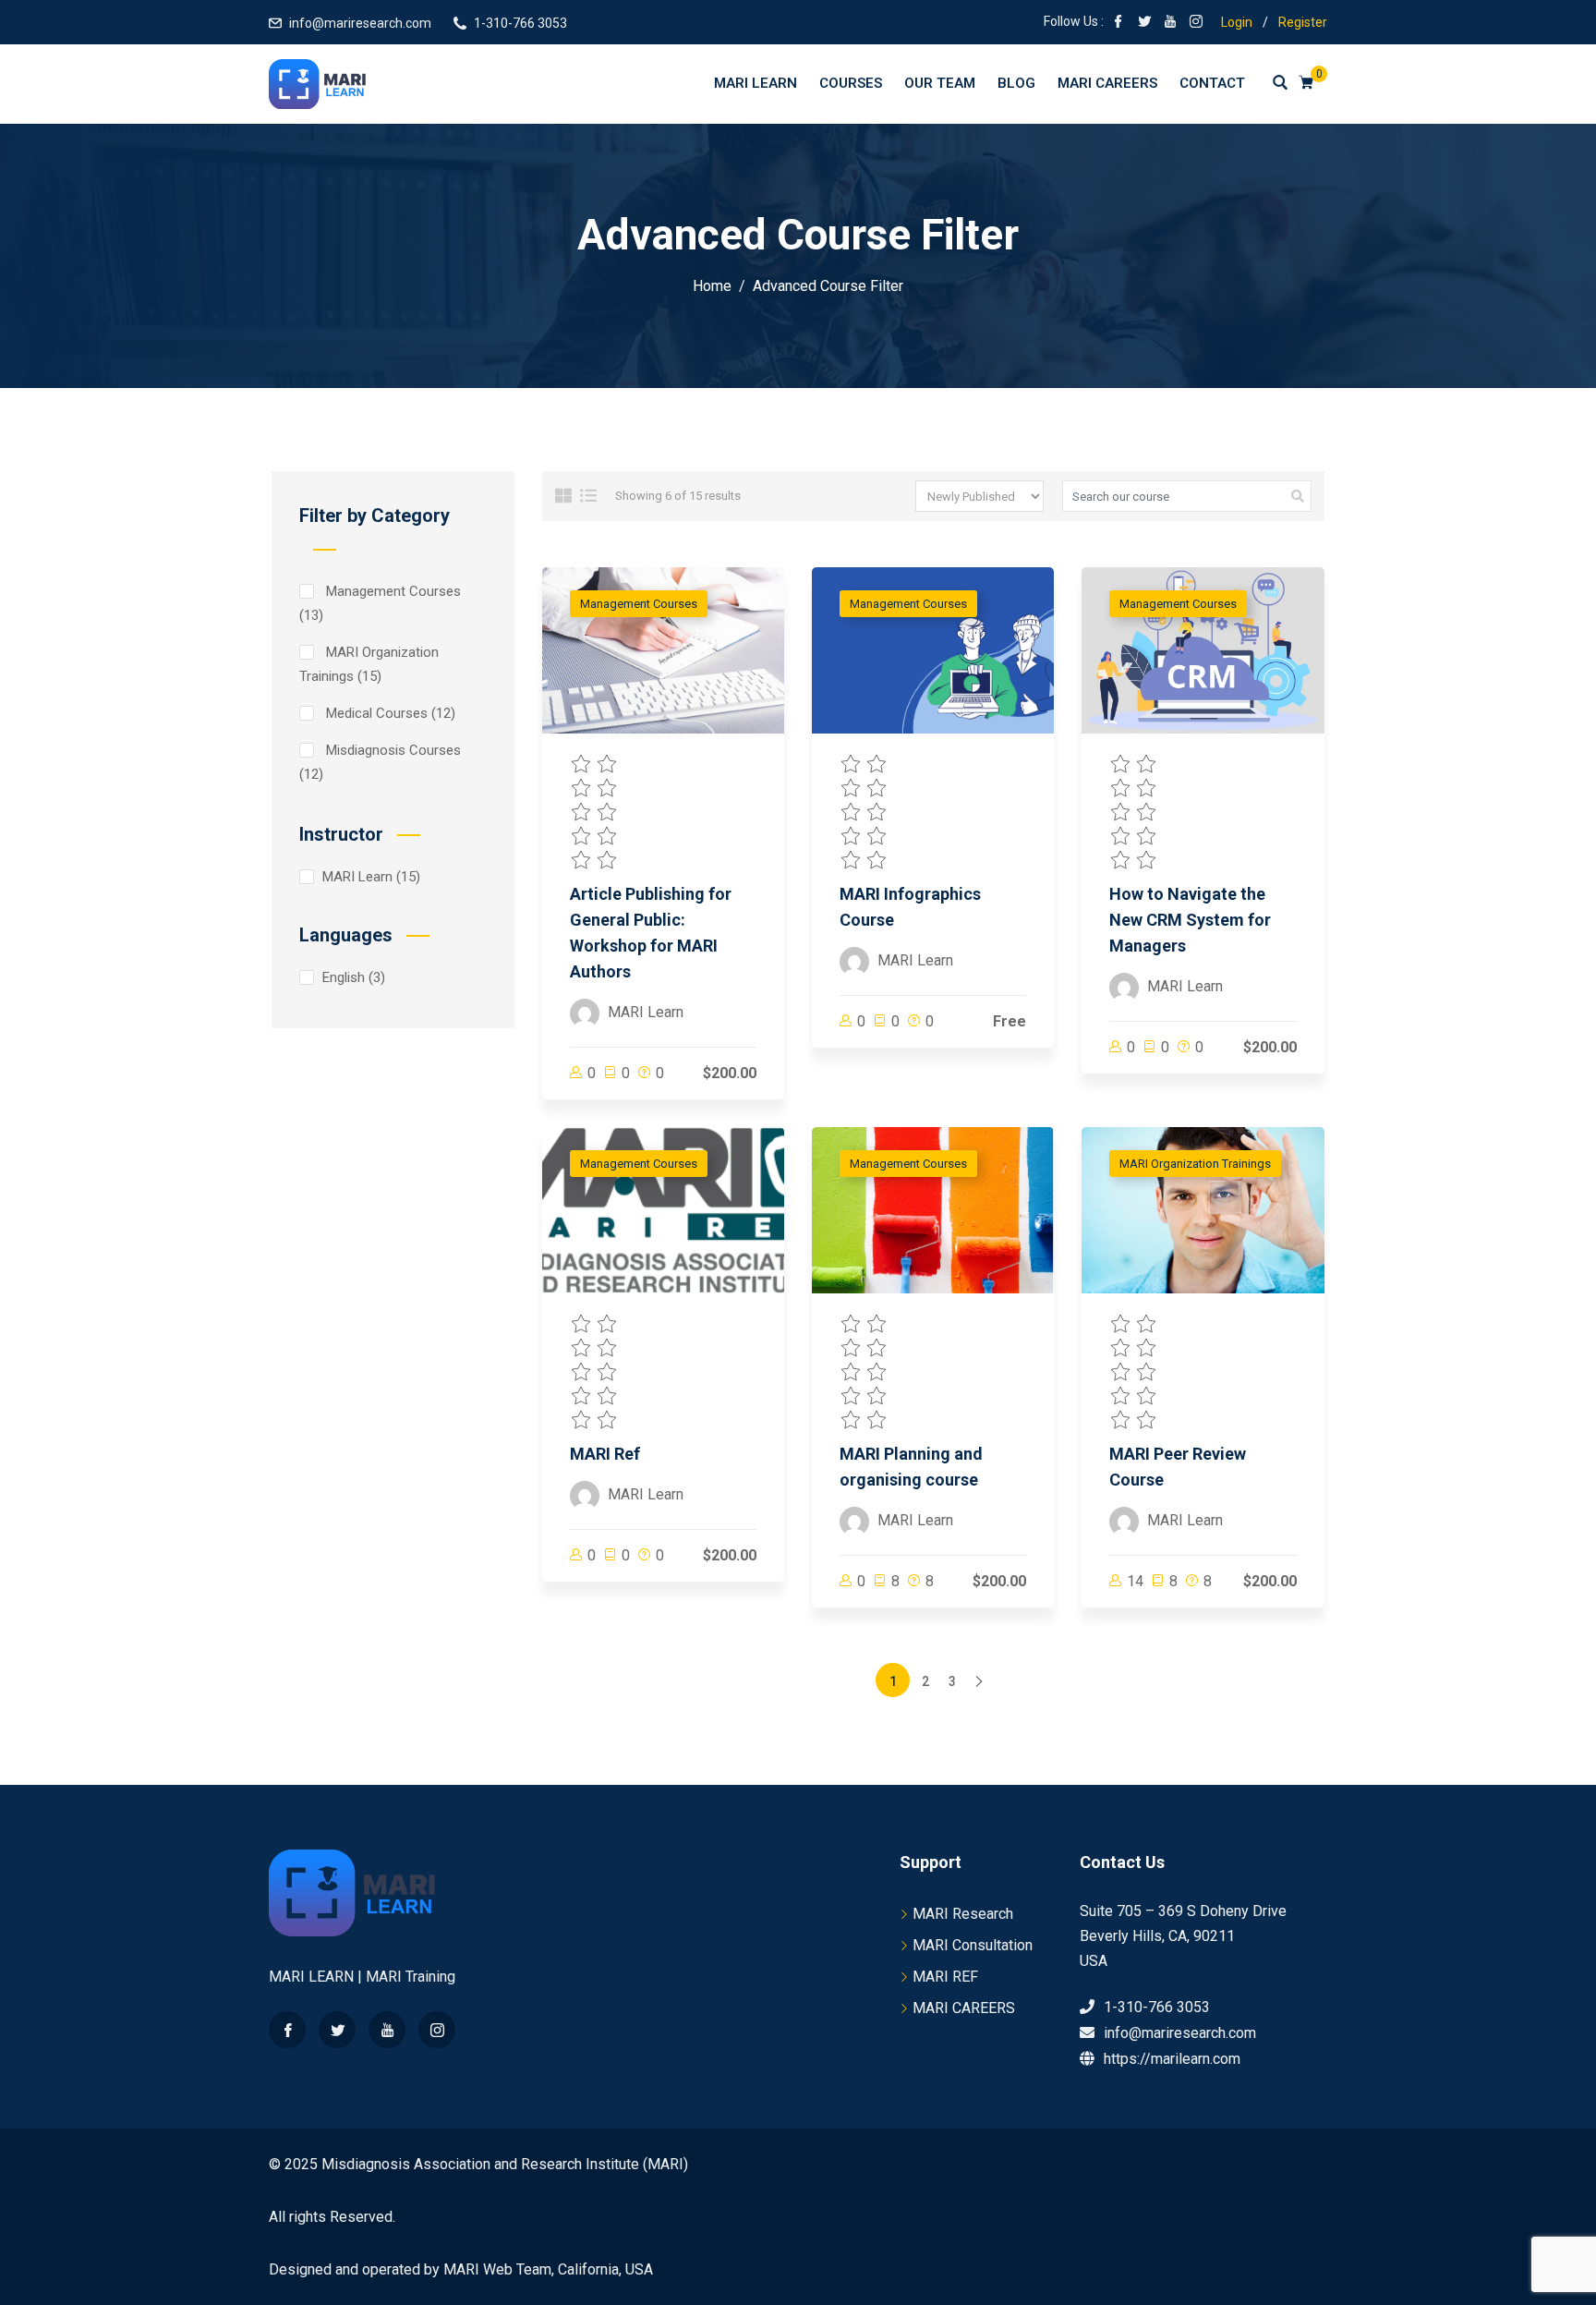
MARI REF (945, 1977)
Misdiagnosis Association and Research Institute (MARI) (505, 2164)
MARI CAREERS (964, 2008)
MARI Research (963, 1914)
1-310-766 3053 (520, 23)
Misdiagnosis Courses (380, 762)
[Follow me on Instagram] (1196, 23)
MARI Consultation (973, 1945)
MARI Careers (1107, 83)
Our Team (940, 83)
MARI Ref (605, 1454)
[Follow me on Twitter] (1144, 23)
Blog (1016, 83)
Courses (851, 83)
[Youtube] (387, 2030)
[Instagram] (437, 2030)
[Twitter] (337, 2030)
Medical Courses (387, 713)
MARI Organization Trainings (369, 664)
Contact (1212, 83)
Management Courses (380, 603)
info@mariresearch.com (360, 23)
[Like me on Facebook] (1118, 23)
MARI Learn (756, 83)
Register (1303, 22)
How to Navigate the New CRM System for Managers (1190, 920)
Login (1237, 22)
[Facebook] (287, 2030)
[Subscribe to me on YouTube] (1170, 23)
